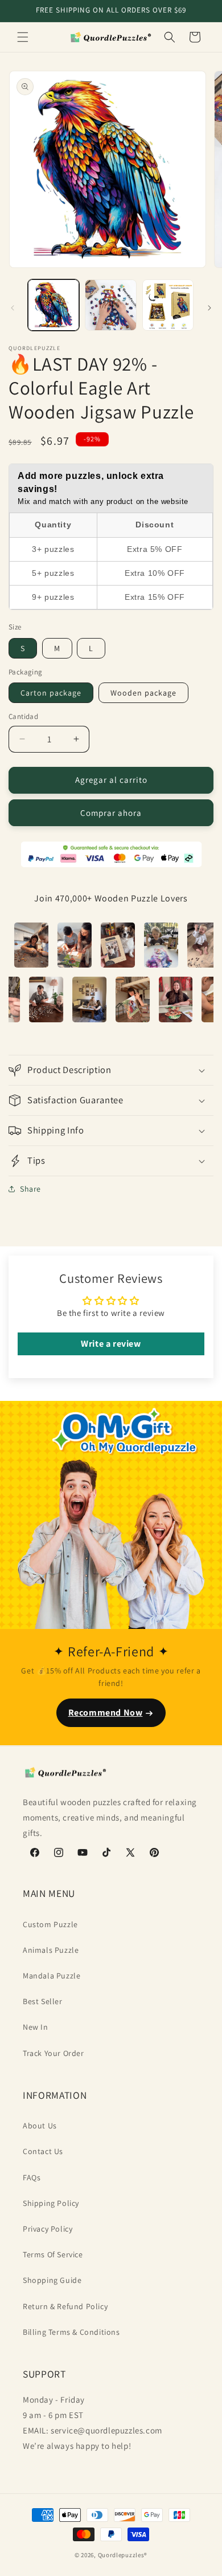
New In (36, 2027)
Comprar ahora (111, 813)
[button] (23, 37)
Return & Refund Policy (65, 2306)
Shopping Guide (52, 2280)
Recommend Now (106, 1712)
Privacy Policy (48, 2229)
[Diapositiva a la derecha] (209, 308)
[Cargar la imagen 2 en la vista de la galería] (110, 305)
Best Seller (43, 2001)
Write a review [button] (111, 1344)
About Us (40, 2126)
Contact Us (43, 2151)
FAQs (32, 2177)
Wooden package (143, 693)
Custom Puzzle (50, 1924)
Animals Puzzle (51, 1950)
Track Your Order (54, 2053)
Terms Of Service (53, 2254)
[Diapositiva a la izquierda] (13, 308)
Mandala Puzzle (52, 1976)
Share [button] (30, 1189)
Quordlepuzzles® (123, 2555)
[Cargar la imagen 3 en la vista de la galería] (168, 305)
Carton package (51, 693)
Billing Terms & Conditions (71, 2332)
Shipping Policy (51, 2203)
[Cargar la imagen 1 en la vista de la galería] (54, 305)
